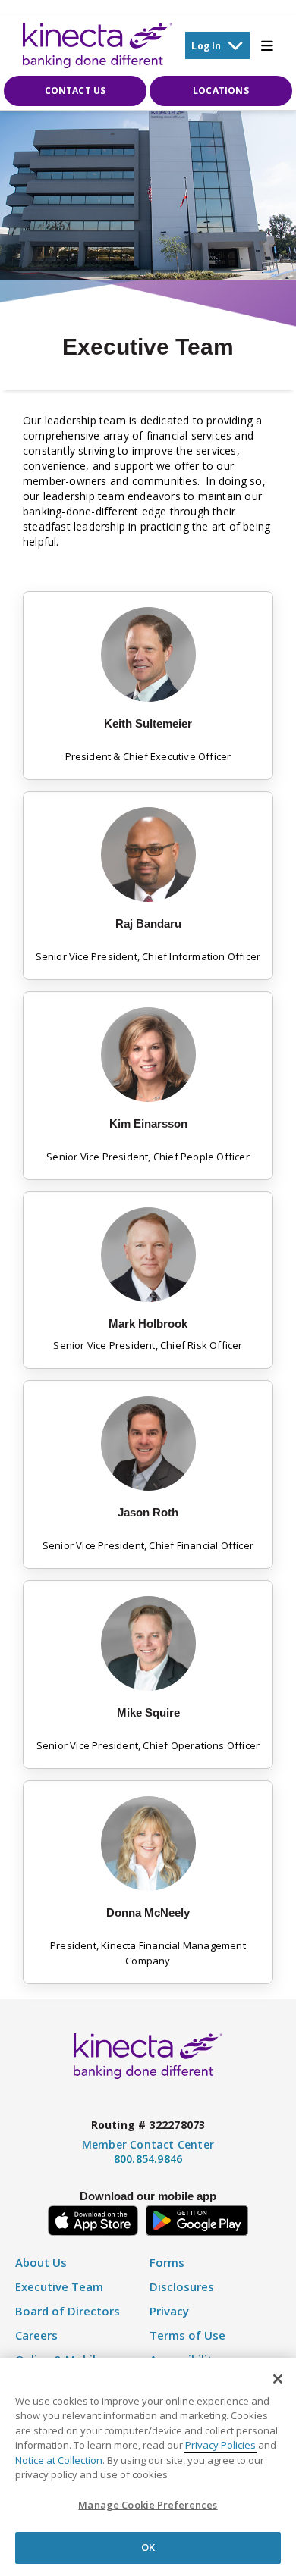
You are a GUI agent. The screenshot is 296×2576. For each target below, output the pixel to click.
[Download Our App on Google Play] (197, 2218)
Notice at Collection (59, 2460)
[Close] (278, 2379)
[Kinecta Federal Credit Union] (98, 45)
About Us (41, 2263)
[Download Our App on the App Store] (93, 2218)
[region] (148, 2467)
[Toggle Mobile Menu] (267, 45)
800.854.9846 (148, 2159)
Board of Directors (68, 2311)
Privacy (169, 2311)
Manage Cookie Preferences (148, 2505)
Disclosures (182, 2287)
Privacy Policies (220, 2445)
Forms (167, 2263)
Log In (206, 46)
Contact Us (76, 91)
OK (148, 2547)
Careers (36, 2335)
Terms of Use (187, 2335)
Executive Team (59, 2287)
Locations (221, 91)
